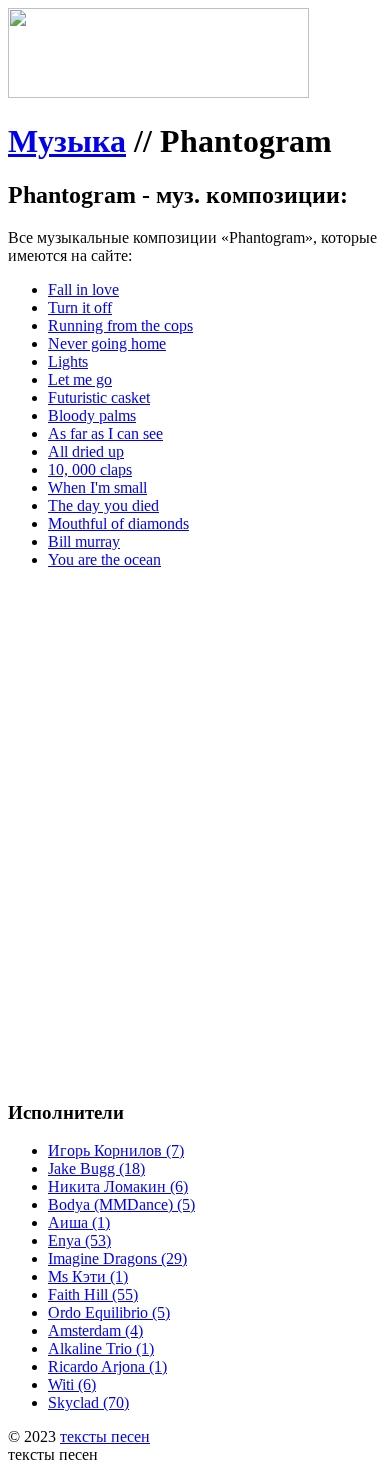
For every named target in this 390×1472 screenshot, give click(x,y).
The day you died (103, 505)
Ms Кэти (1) (88, 1276)
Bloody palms (92, 415)
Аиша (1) (79, 1222)
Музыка (67, 141)
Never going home (107, 343)
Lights (68, 361)
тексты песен (105, 1436)
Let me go (80, 379)
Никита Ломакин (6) (118, 1186)
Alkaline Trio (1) (101, 1348)
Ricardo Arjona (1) (107, 1366)
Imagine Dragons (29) (117, 1258)
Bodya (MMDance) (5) (121, 1204)
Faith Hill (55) (93, 1294)
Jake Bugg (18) (96, 1168)
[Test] (158, 92)
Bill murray (84, 541)
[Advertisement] (195, 780)
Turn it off (80, 307)
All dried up (86, 451)
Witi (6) (72, 1384)
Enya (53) (79, 1240)
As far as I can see (105, 433)
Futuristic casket (99, 397)
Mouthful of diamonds (118, 523)
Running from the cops (120, 325)
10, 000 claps (90, 469)
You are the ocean (104, 559)
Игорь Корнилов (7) (116, 1150)
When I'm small (97, 487)
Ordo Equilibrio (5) (109, 1312)
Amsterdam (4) (95, 1330)
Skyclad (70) (88, 1402)
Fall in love (83, 289)
